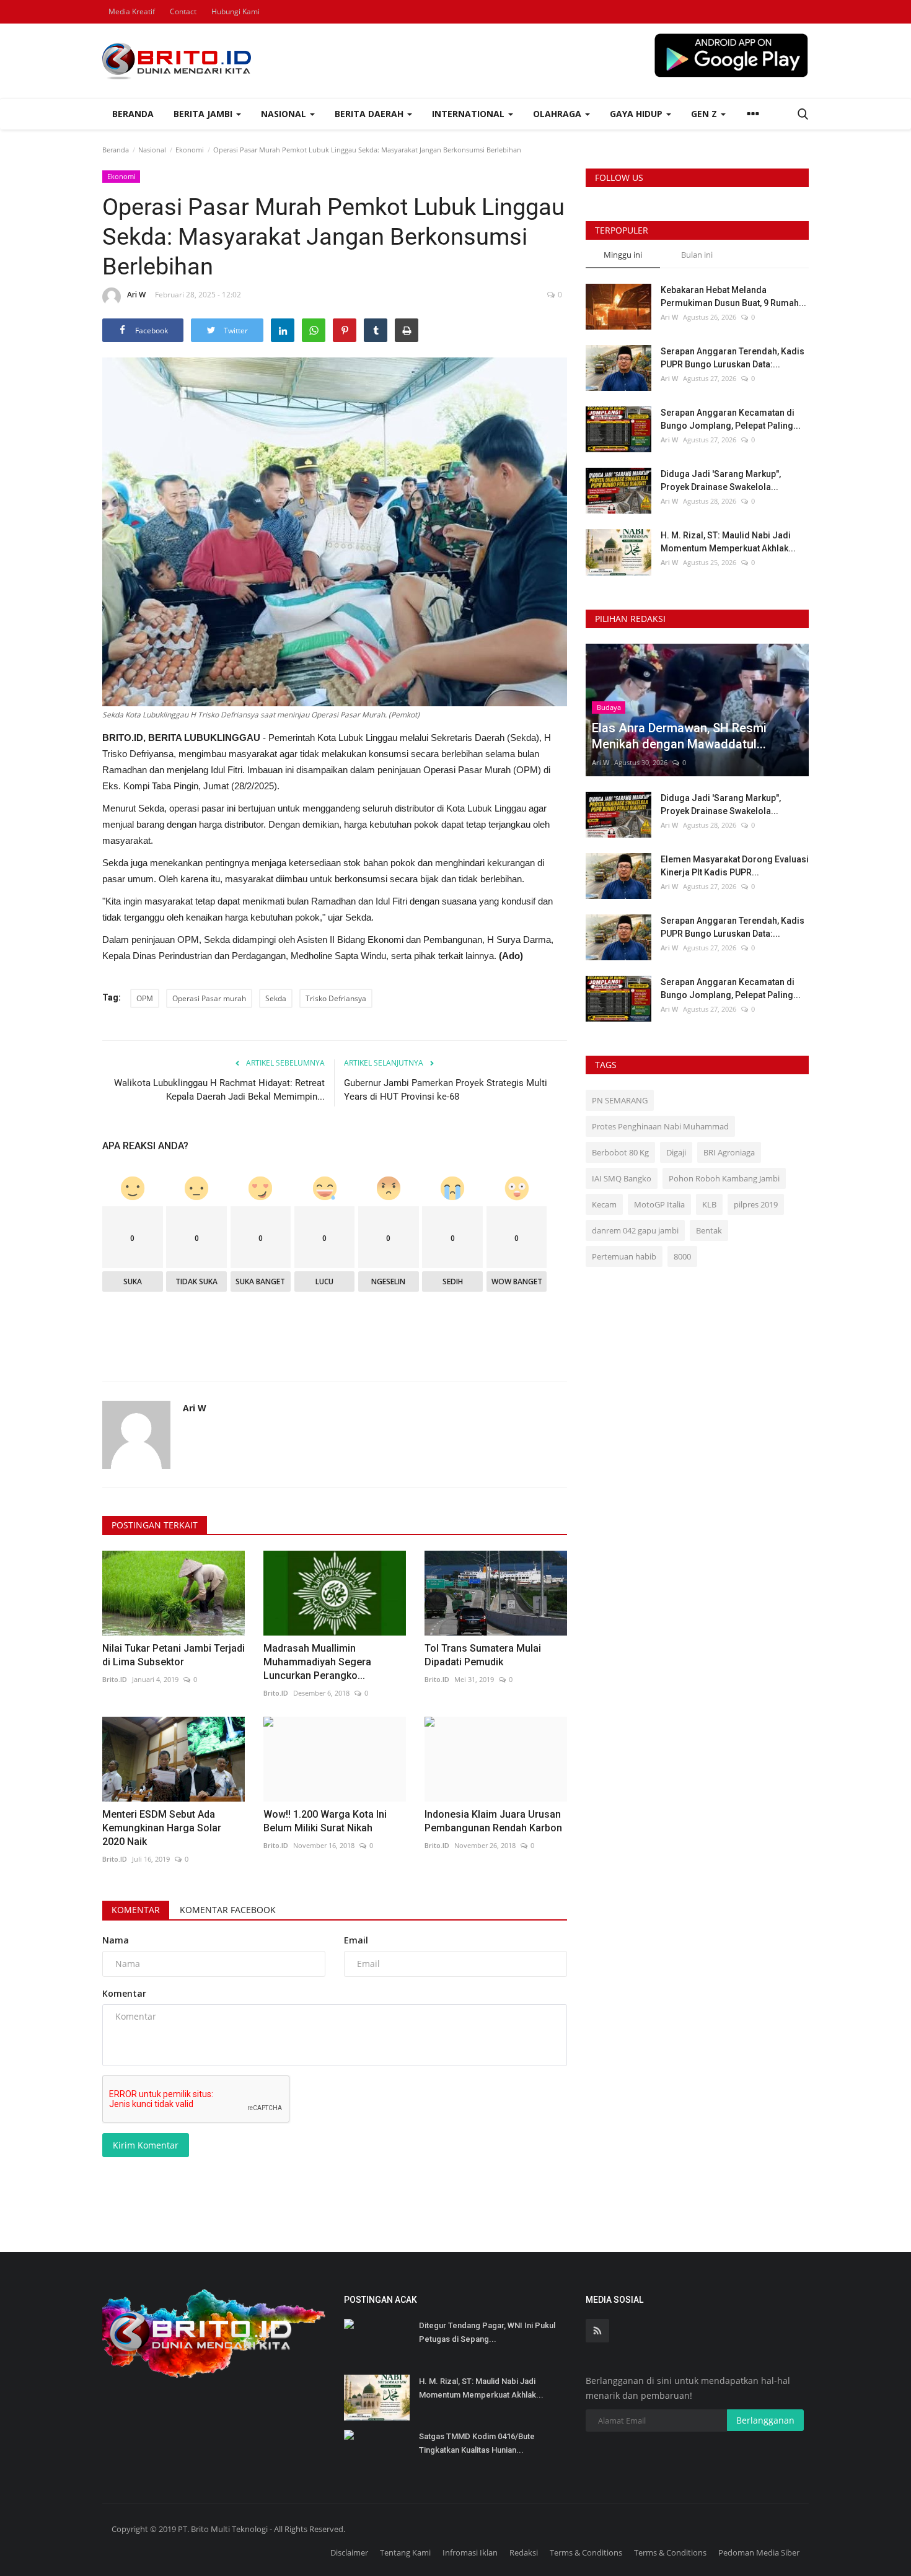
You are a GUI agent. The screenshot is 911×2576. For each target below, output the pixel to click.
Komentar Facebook (228, 1910)
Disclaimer (349, 2552)
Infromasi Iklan (470, 2552)
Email (356, 1940)
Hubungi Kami (235, 11)
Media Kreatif (132, 11)
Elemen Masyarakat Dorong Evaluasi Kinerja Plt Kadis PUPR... (735, 866)
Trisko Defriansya (336, 998)
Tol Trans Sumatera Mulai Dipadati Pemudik (483, 1655)
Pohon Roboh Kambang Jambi (724, 1178)
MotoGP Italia (659, 1204)
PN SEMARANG (620, 1100)
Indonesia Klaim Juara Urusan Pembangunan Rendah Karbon (493, 1821)
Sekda (276, 998)
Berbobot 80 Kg (620, 1152)
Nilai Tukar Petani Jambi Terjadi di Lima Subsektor (174, 1655)
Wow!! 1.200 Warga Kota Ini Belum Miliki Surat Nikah (325, 1821)
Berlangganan (765, 2420)
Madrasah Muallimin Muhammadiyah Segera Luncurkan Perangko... (317, 1662)
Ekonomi (190, 150)
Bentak (709, 1230)
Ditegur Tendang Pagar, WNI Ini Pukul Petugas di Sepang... (487, 2332)
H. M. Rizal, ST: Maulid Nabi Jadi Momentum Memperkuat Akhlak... (728, 542)
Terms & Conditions (586, 2552)
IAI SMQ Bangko (622, 1178)
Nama (116, 1940)
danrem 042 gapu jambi (635, 1230)
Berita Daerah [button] (370, 114)
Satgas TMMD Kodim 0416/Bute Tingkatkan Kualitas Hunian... (477, 2443)
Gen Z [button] (705, 114)
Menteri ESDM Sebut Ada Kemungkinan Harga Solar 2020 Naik (162, 1828)
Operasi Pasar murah (209, 998)
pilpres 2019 (756, 1204)
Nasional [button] (285, 114)
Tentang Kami (405, 2552)
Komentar (136, 1910)
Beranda (133, 114)
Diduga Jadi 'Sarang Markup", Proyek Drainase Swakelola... (721, 480)
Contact (183, 11)
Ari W (136, 295)
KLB (709, 1204)
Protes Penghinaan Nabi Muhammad (660, 1126)
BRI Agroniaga (729, 1152)
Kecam (604, 1204)
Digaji (676, 1152)
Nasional (152, 150)
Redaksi (524, 2552)
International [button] (469, 114)
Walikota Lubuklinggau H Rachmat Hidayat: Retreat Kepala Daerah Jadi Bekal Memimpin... (219, 1090)
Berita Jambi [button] (204, 114)
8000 (682, 1256)
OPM (145, 998)
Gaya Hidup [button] (637, 114)
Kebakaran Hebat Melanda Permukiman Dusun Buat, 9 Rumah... (733, 296)
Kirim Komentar (146, 2145)
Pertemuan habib (624, 1256)
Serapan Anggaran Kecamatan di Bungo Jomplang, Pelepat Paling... (731, 419)
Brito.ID (115, 1679)
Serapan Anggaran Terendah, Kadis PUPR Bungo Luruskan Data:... (733, 358)
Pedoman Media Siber (759, 2552)
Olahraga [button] (558, 114)
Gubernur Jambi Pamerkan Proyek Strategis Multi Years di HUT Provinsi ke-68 (446, 1090)
